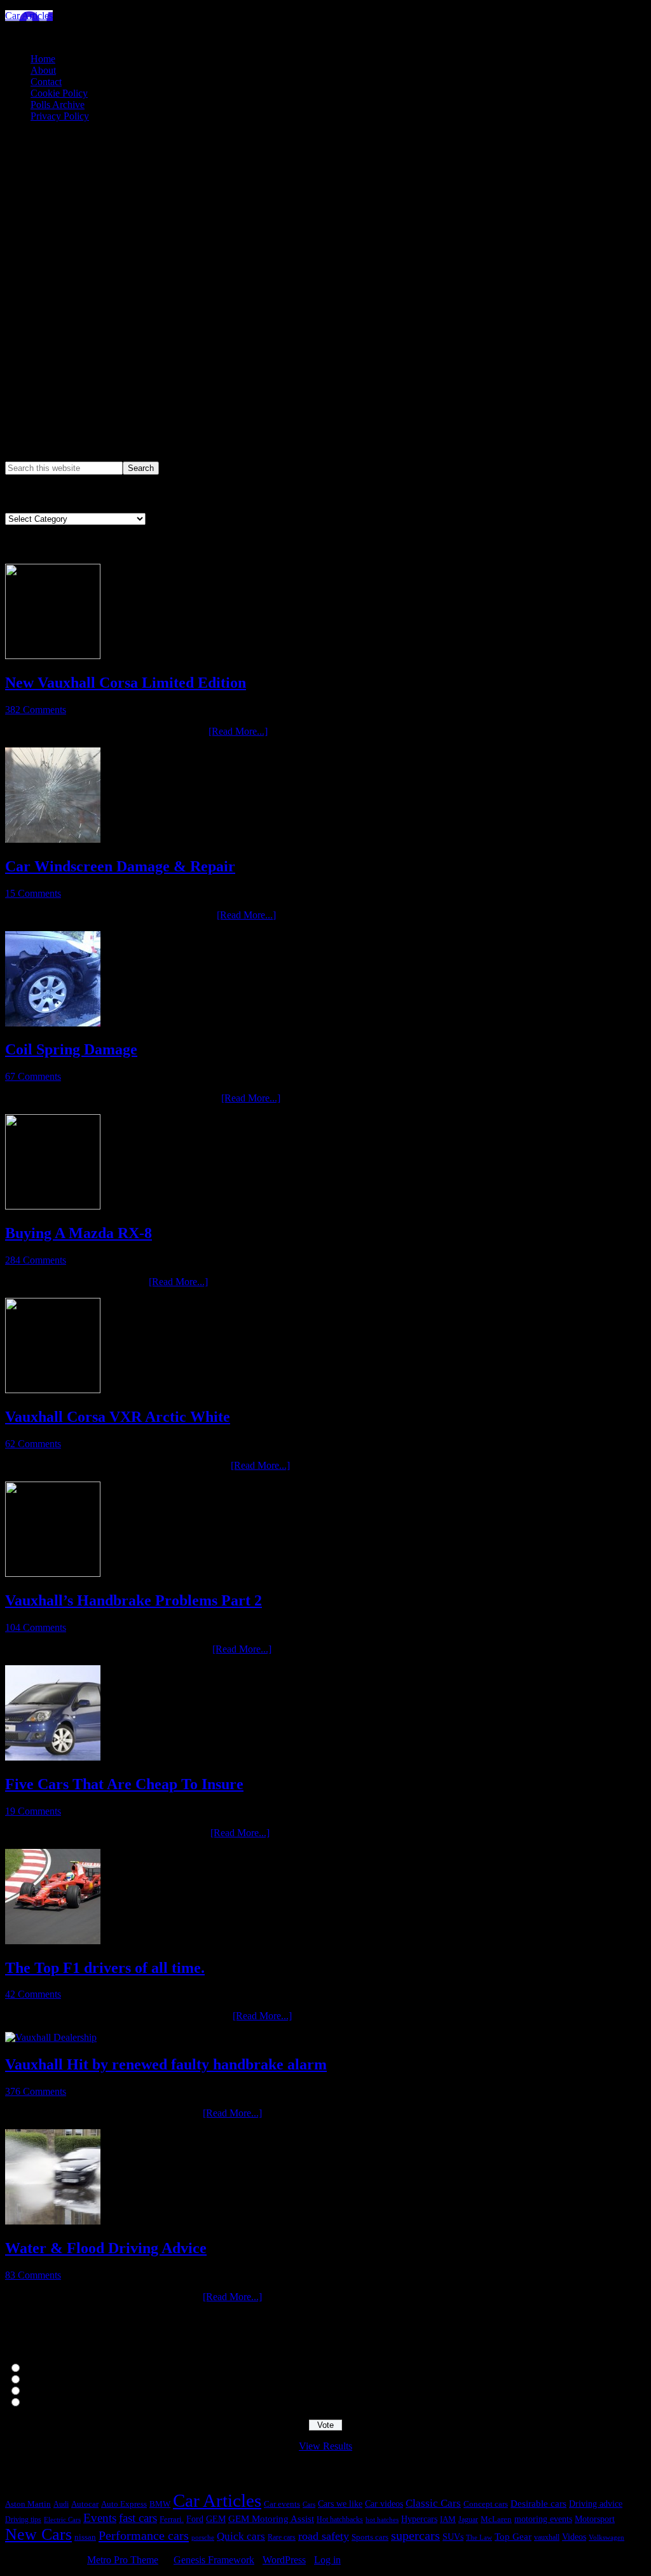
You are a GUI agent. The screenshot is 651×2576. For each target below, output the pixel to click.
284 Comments (36, 1260)
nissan (85, 2537)
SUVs (453, 2537)
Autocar (85, 2504)
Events (100, 2518)
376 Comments (36, 2091)
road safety (324, 2536)
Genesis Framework (214, 2560)
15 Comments (33, 893)
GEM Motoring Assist (271, 2518)
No (29, 2403)
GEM (216, 2519)
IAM (448, 2519)
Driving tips (23, 2519)
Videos (574, 2537)
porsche (203, 2538)
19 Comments (33, 1811)
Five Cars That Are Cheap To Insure (124, 1784)
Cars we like (340, 2504)
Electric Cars (62, 2520)
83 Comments (33, 2275)
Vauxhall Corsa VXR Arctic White (118, 1417)
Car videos (384, 2504)
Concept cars (486, 2504)
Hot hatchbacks (340, 2519)
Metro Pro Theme (123, 2560)
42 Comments (33, 1994)
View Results (325, 2446)
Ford (195, 2519)
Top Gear (513, 2537)
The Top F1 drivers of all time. (105, 1968)
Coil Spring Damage (71, 1049)
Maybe (36, 2391)
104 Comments (36, 1627)
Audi (61, 2504)
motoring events (543, 2519)
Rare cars (282, 2537)
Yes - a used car (53, 2380)
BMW (160, 2504)
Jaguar (468, 2520)
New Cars (38, 2534)
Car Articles (29, 16)
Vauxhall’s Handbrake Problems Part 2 (134, 1600)
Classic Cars (433, 2503)
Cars (309, 2504)
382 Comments (36, 710)
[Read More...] (238, 731)
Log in (327, 2560)
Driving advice (596, 2504)
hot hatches (382, 2519)
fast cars (138, 2518)
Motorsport (595, 2519)
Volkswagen (606, 2537)
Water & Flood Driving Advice (106, 2248)
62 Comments (33, 1444)
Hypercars (419, 2519)
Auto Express (124, 2504)
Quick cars (241, 2536)
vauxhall (547, 2537)
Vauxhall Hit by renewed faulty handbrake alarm (166, 2064)
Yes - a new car (52, 2368)
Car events (282, 2504)
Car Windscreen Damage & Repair (120, 866)
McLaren (496, 2519)
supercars (415, 2536)
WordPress (284, 2560)
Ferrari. (172, 2519)
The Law (479, 2537)
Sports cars (370, 2537)
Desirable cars (538, 2503)
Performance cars (144, 2535)
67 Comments (33, 1076)
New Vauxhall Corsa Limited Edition (126, 683)
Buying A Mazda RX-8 (79, 1233)
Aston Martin (28, 2504)
